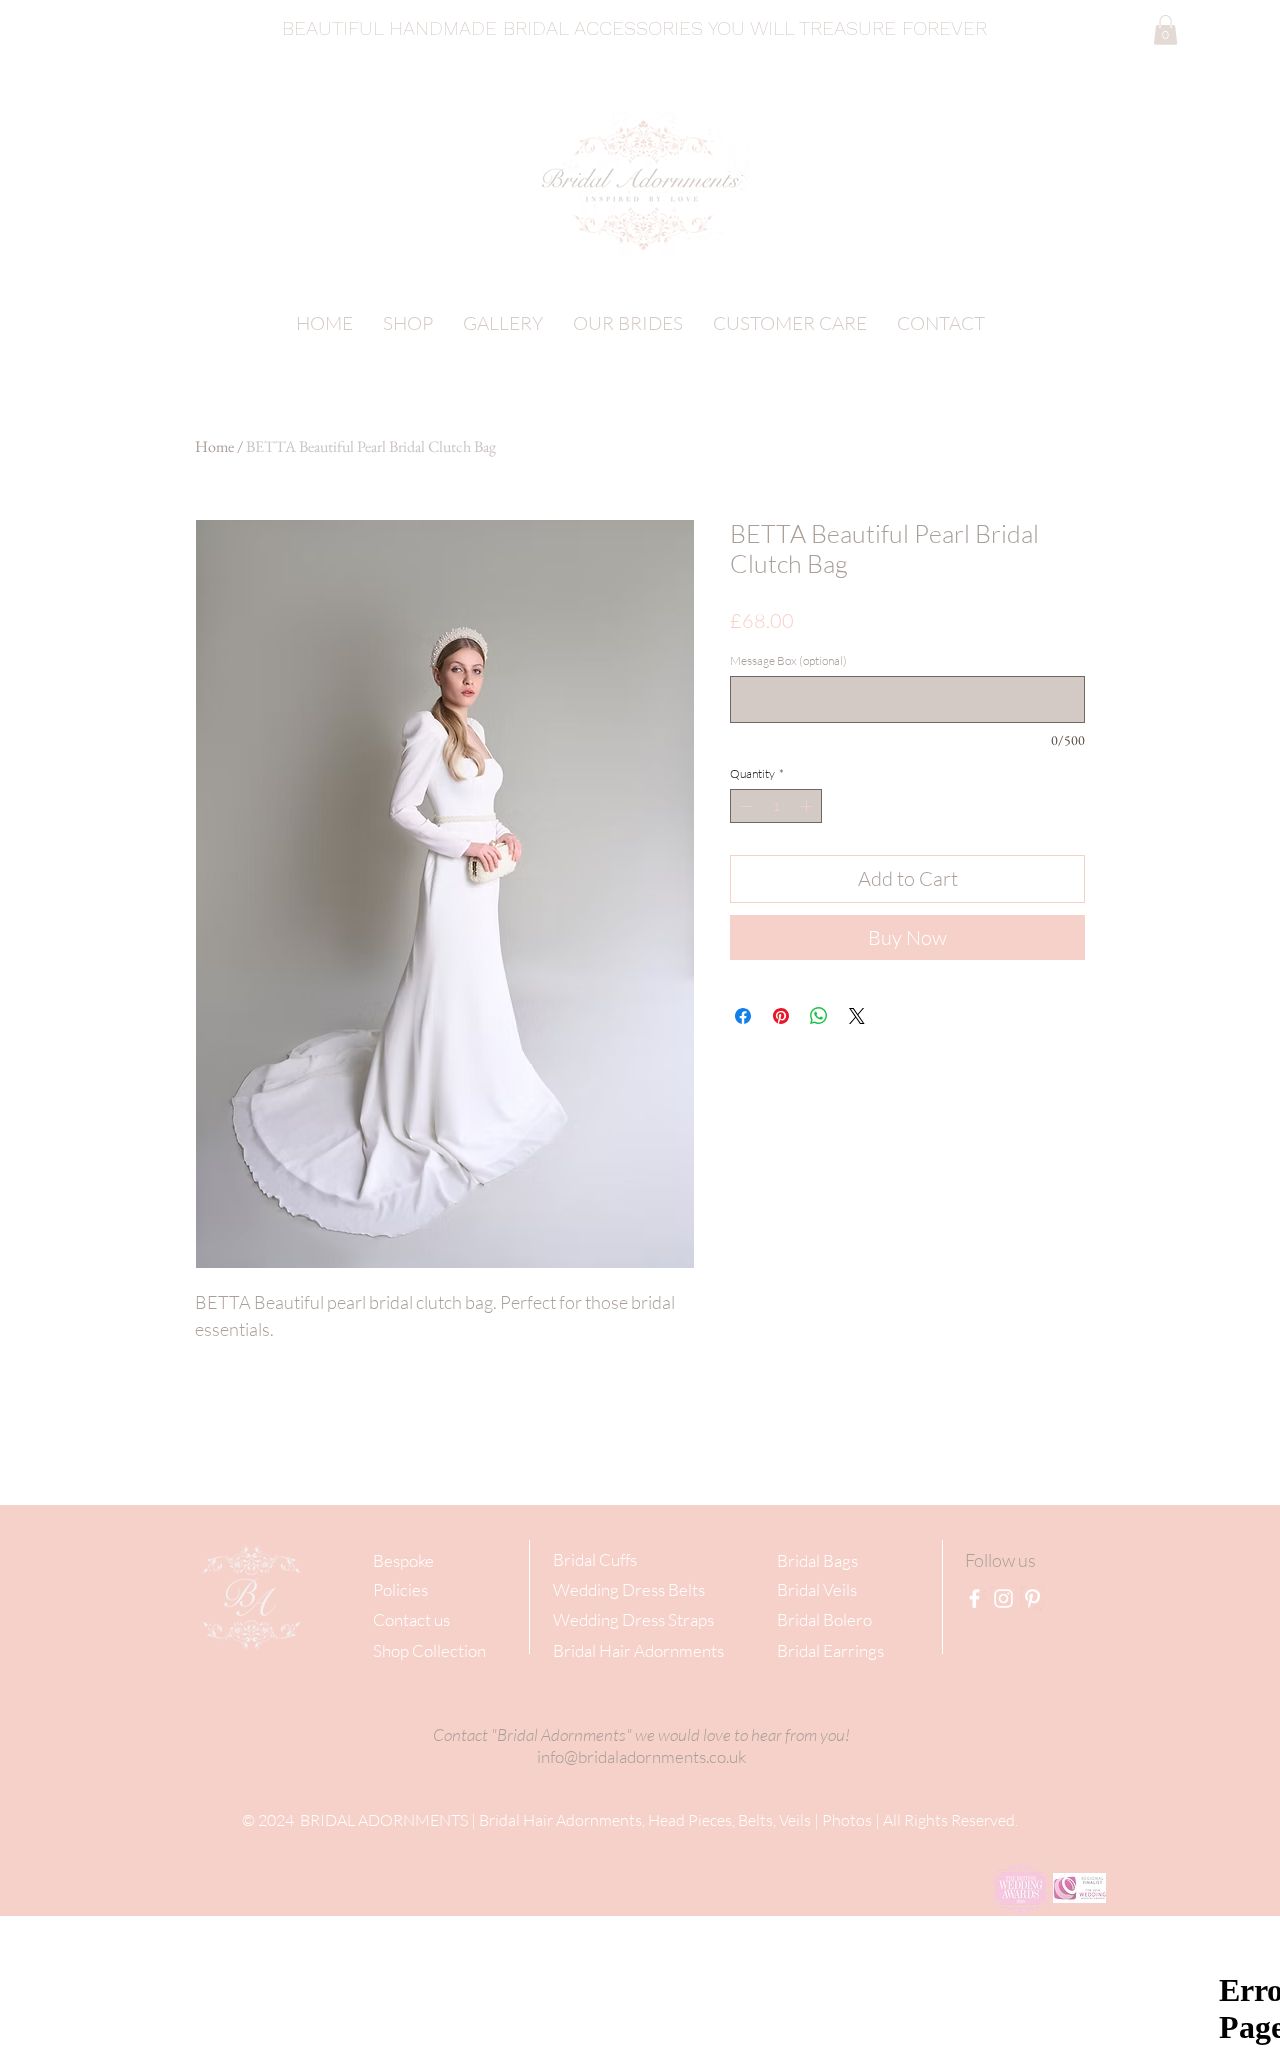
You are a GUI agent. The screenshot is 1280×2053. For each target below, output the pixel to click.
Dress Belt (658, 1589)
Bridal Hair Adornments (638, 1650)
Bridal (798, 1589)
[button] (1165, 30)
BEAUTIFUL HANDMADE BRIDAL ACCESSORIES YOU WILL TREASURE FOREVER (637, 28)
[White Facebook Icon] (974, 1598)
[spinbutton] (776, 806)
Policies (400, 1589)
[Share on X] (857, 1016)
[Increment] (808, 806)
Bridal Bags (817, 1560)
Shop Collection (429, 1650)
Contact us (411, 1619)
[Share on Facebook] (743, 1016)
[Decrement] (744, 806)
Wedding (586, 1589)
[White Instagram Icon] (1003, 1598)
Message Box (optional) (788, 660)
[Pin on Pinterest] (781, 1016)
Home (214, 446)
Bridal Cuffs (595, 1559)
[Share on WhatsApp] (819, 1016)
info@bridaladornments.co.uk (641, 1756)
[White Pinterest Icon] (1032, 1598)
